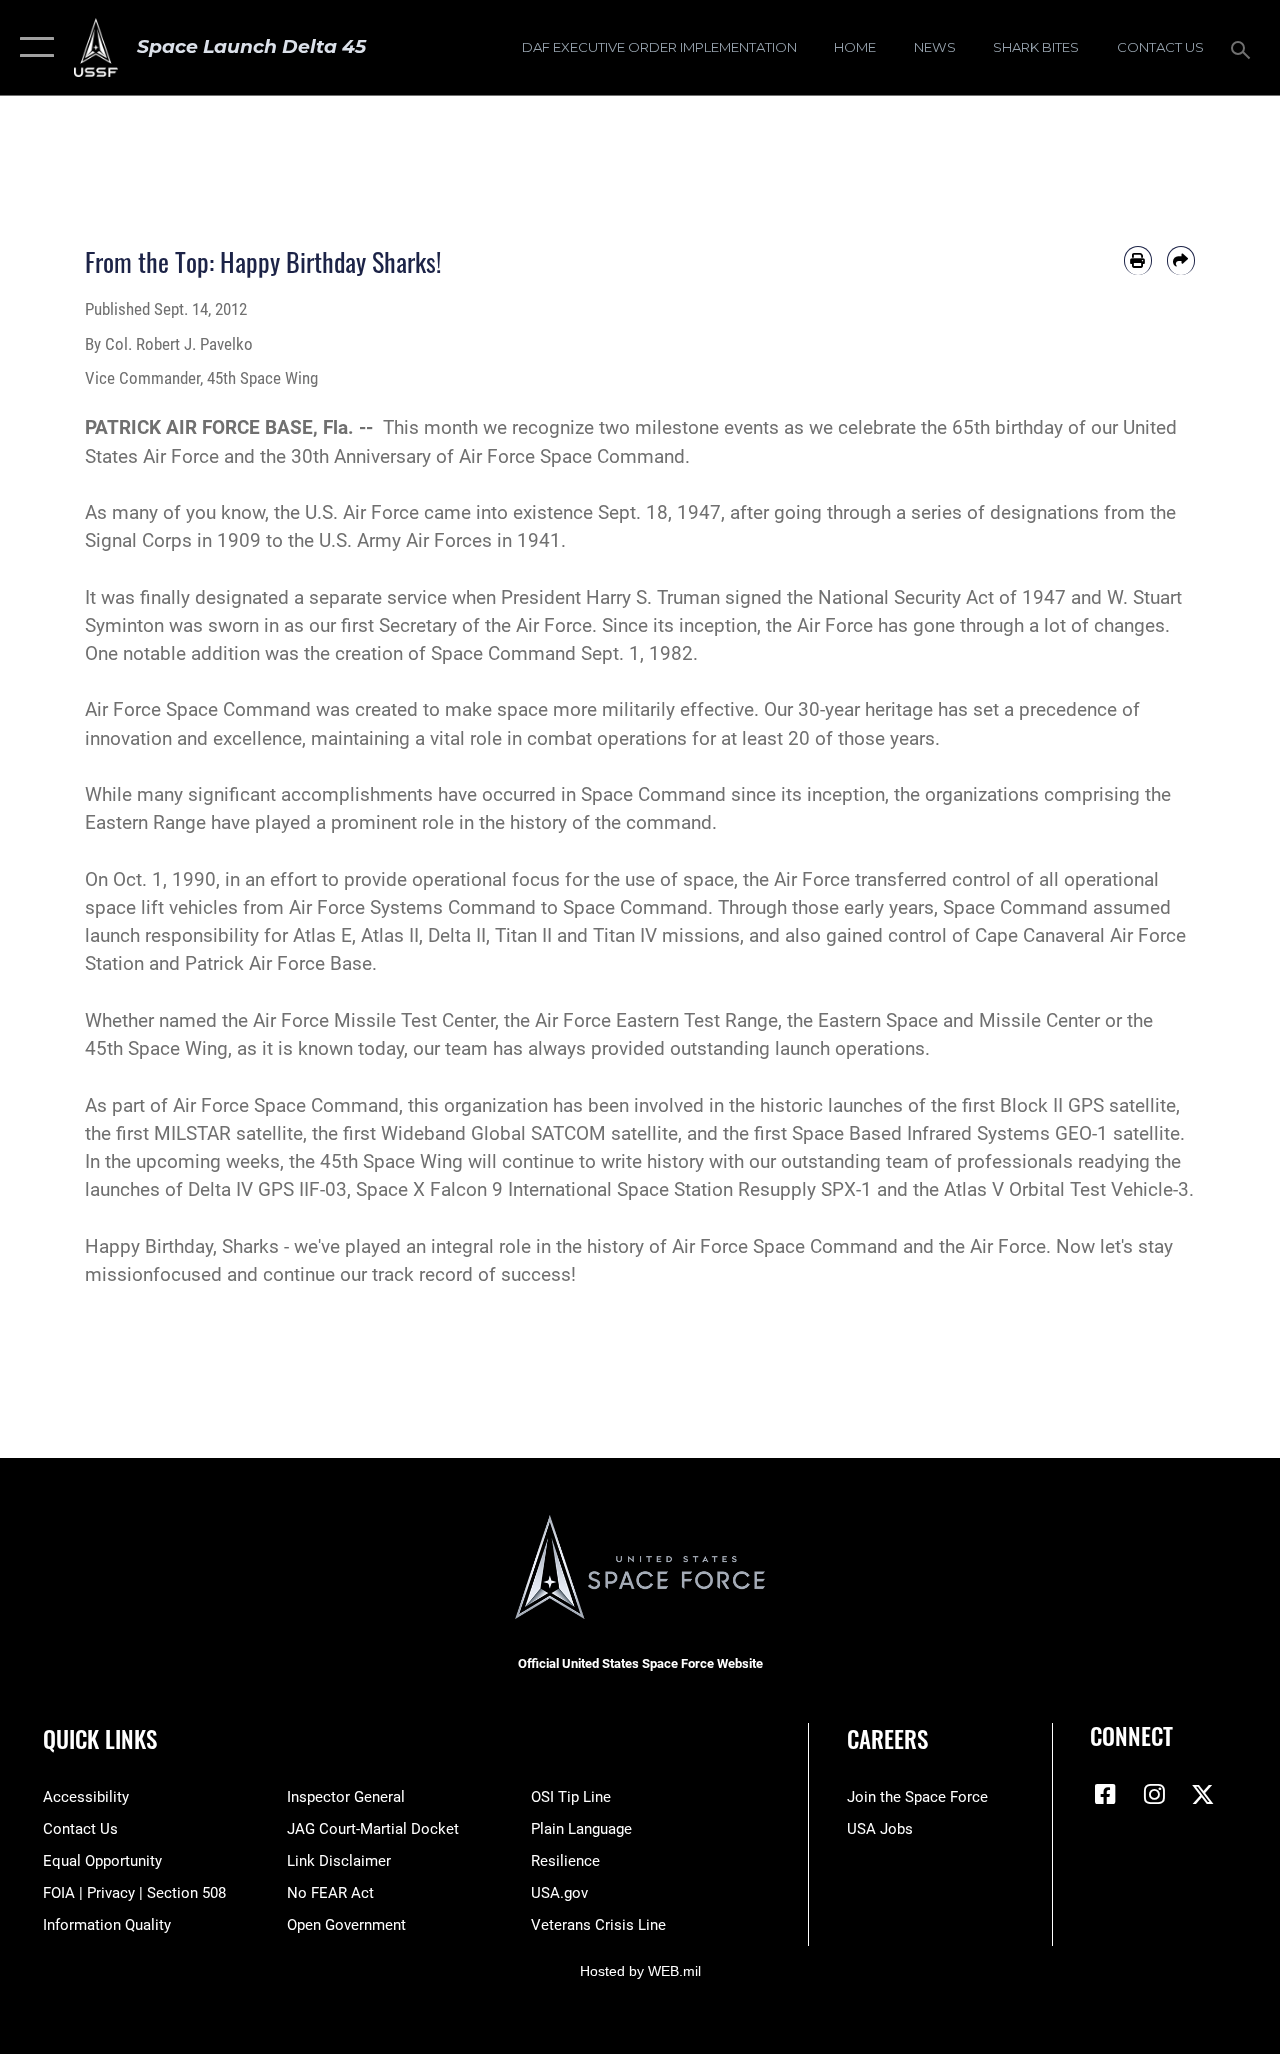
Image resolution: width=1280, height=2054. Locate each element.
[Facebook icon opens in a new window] (1105, 1794)
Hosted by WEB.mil (640, 1971)
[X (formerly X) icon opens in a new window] (1203, 1794)
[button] (32, 47)
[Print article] (1138, 260)
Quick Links (100, 1739)
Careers (887, 1739)
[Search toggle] (1244, 47)
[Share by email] (1181, 260)
